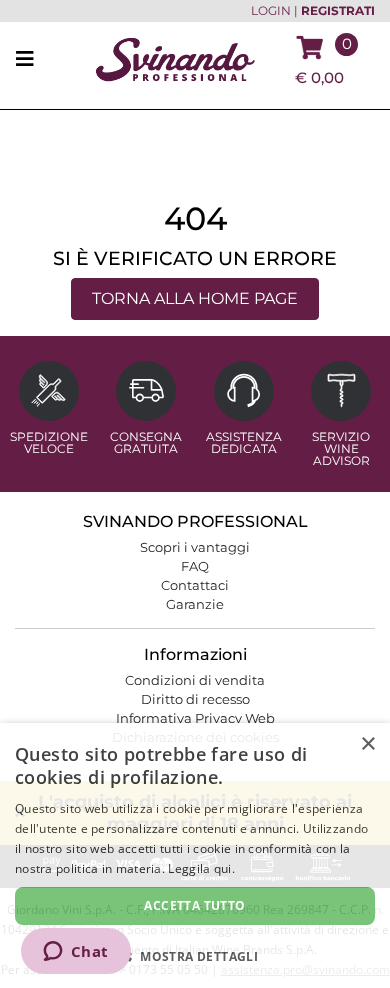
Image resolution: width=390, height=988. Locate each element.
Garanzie (195, 604)
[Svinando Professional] (175, 58)
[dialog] (195, 855)
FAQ (195, 566)
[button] (195, 955)
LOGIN (271, 11)
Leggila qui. (201, 868)
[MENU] (31, 60)
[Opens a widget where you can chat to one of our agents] (75, 953)
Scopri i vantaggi (195, 547)
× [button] (367, 744)
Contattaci (195, 585)
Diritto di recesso (195, 699)
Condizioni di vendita (195, 680)
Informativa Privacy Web (195, 718)
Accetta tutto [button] (194, 905)
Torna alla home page (195, 298)
